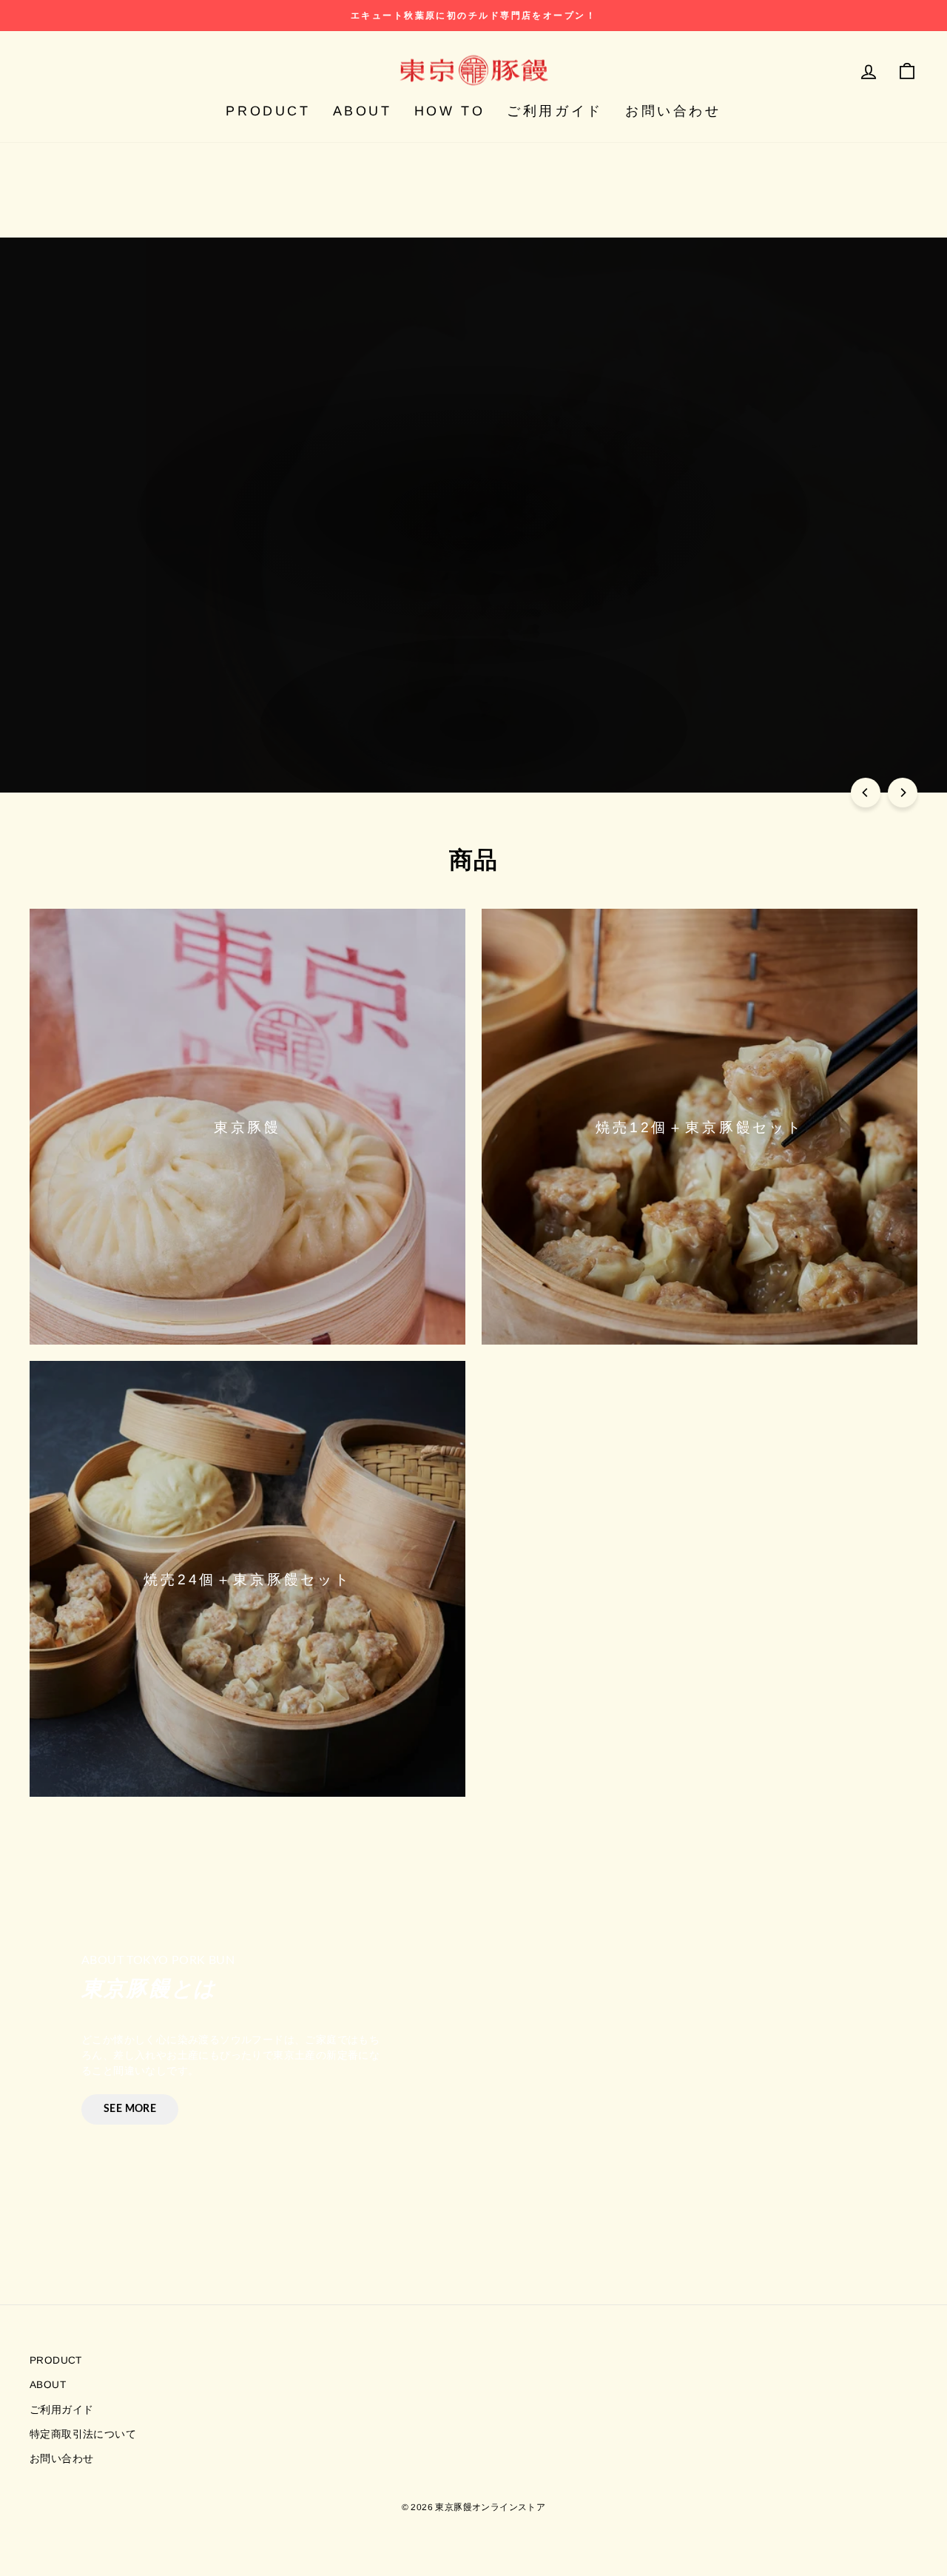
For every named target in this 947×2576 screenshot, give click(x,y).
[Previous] (866, 793)
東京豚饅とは (523, 568)
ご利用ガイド (555, 111)
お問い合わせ (673, 111)
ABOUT (363, 111)
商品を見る (414, 568)
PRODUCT (268, 111)
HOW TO (450, 111)
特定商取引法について (83, 2434)
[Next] (903, 793)
